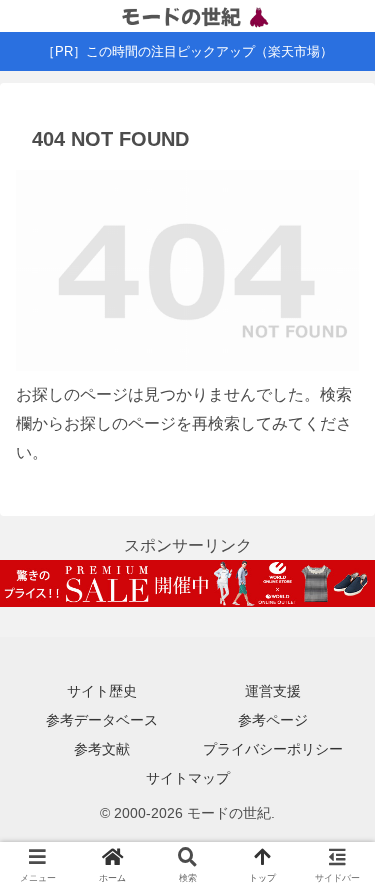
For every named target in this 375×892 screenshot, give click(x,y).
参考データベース (102, 720)
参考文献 (102, 749)
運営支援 (273, 691)
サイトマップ (188, 778)
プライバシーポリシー (273, 749)
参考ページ (273, 720)
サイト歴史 (102, 691)
